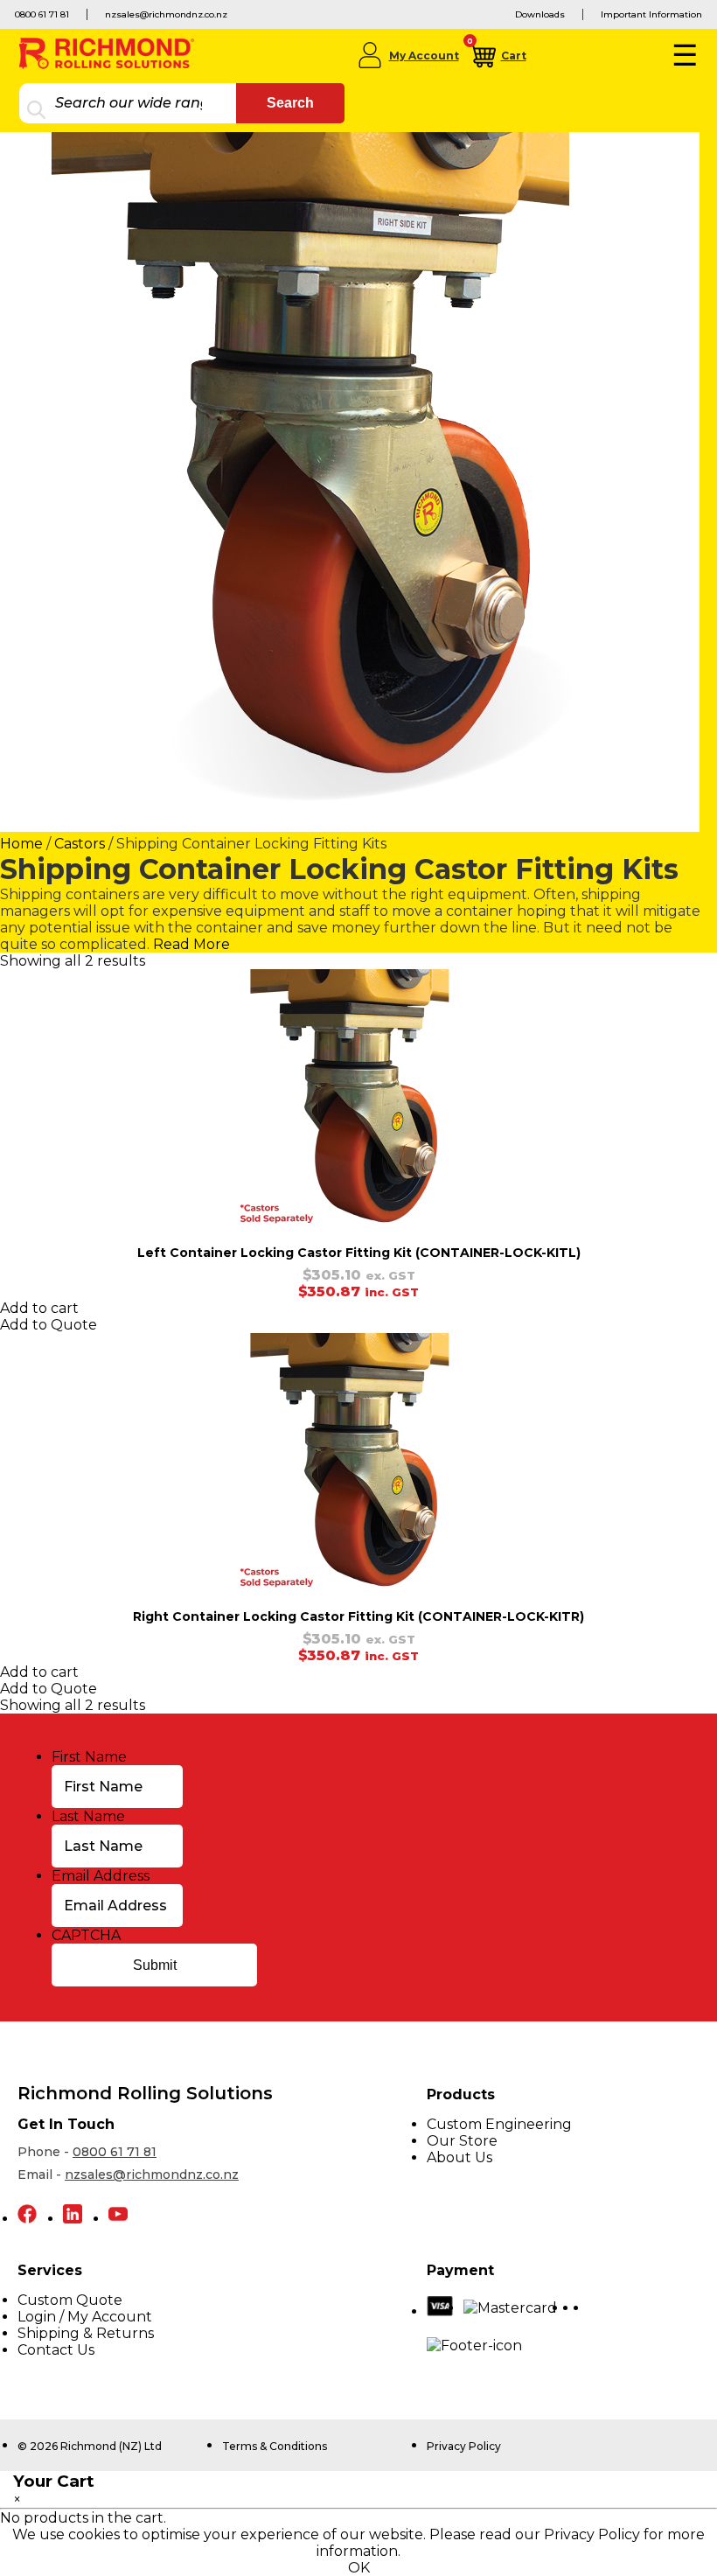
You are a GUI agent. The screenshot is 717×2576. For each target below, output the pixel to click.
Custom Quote (70, 2300)
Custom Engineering (499, 2124)
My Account (424, 56)
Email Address (101, 1876)
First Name (89, 1757)
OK (359, 2568)
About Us (459, 2157)
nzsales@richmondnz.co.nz (166, 14)
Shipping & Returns (86, 2333)
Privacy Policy (464, 2446)
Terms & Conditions (275, 2446)
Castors (80, 844)
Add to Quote (49, 1325)
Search (290, 103)
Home (21, 844)
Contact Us (56, 2350)
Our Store (462, 2141)
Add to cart (39, 1308)
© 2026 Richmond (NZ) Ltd (90, 2446)
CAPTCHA (86, 1935)
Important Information (651, 14)
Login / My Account (85, 2317)
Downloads (540, 14)
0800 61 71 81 (42, 14)
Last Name (88, 1816)
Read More (191, 944)
